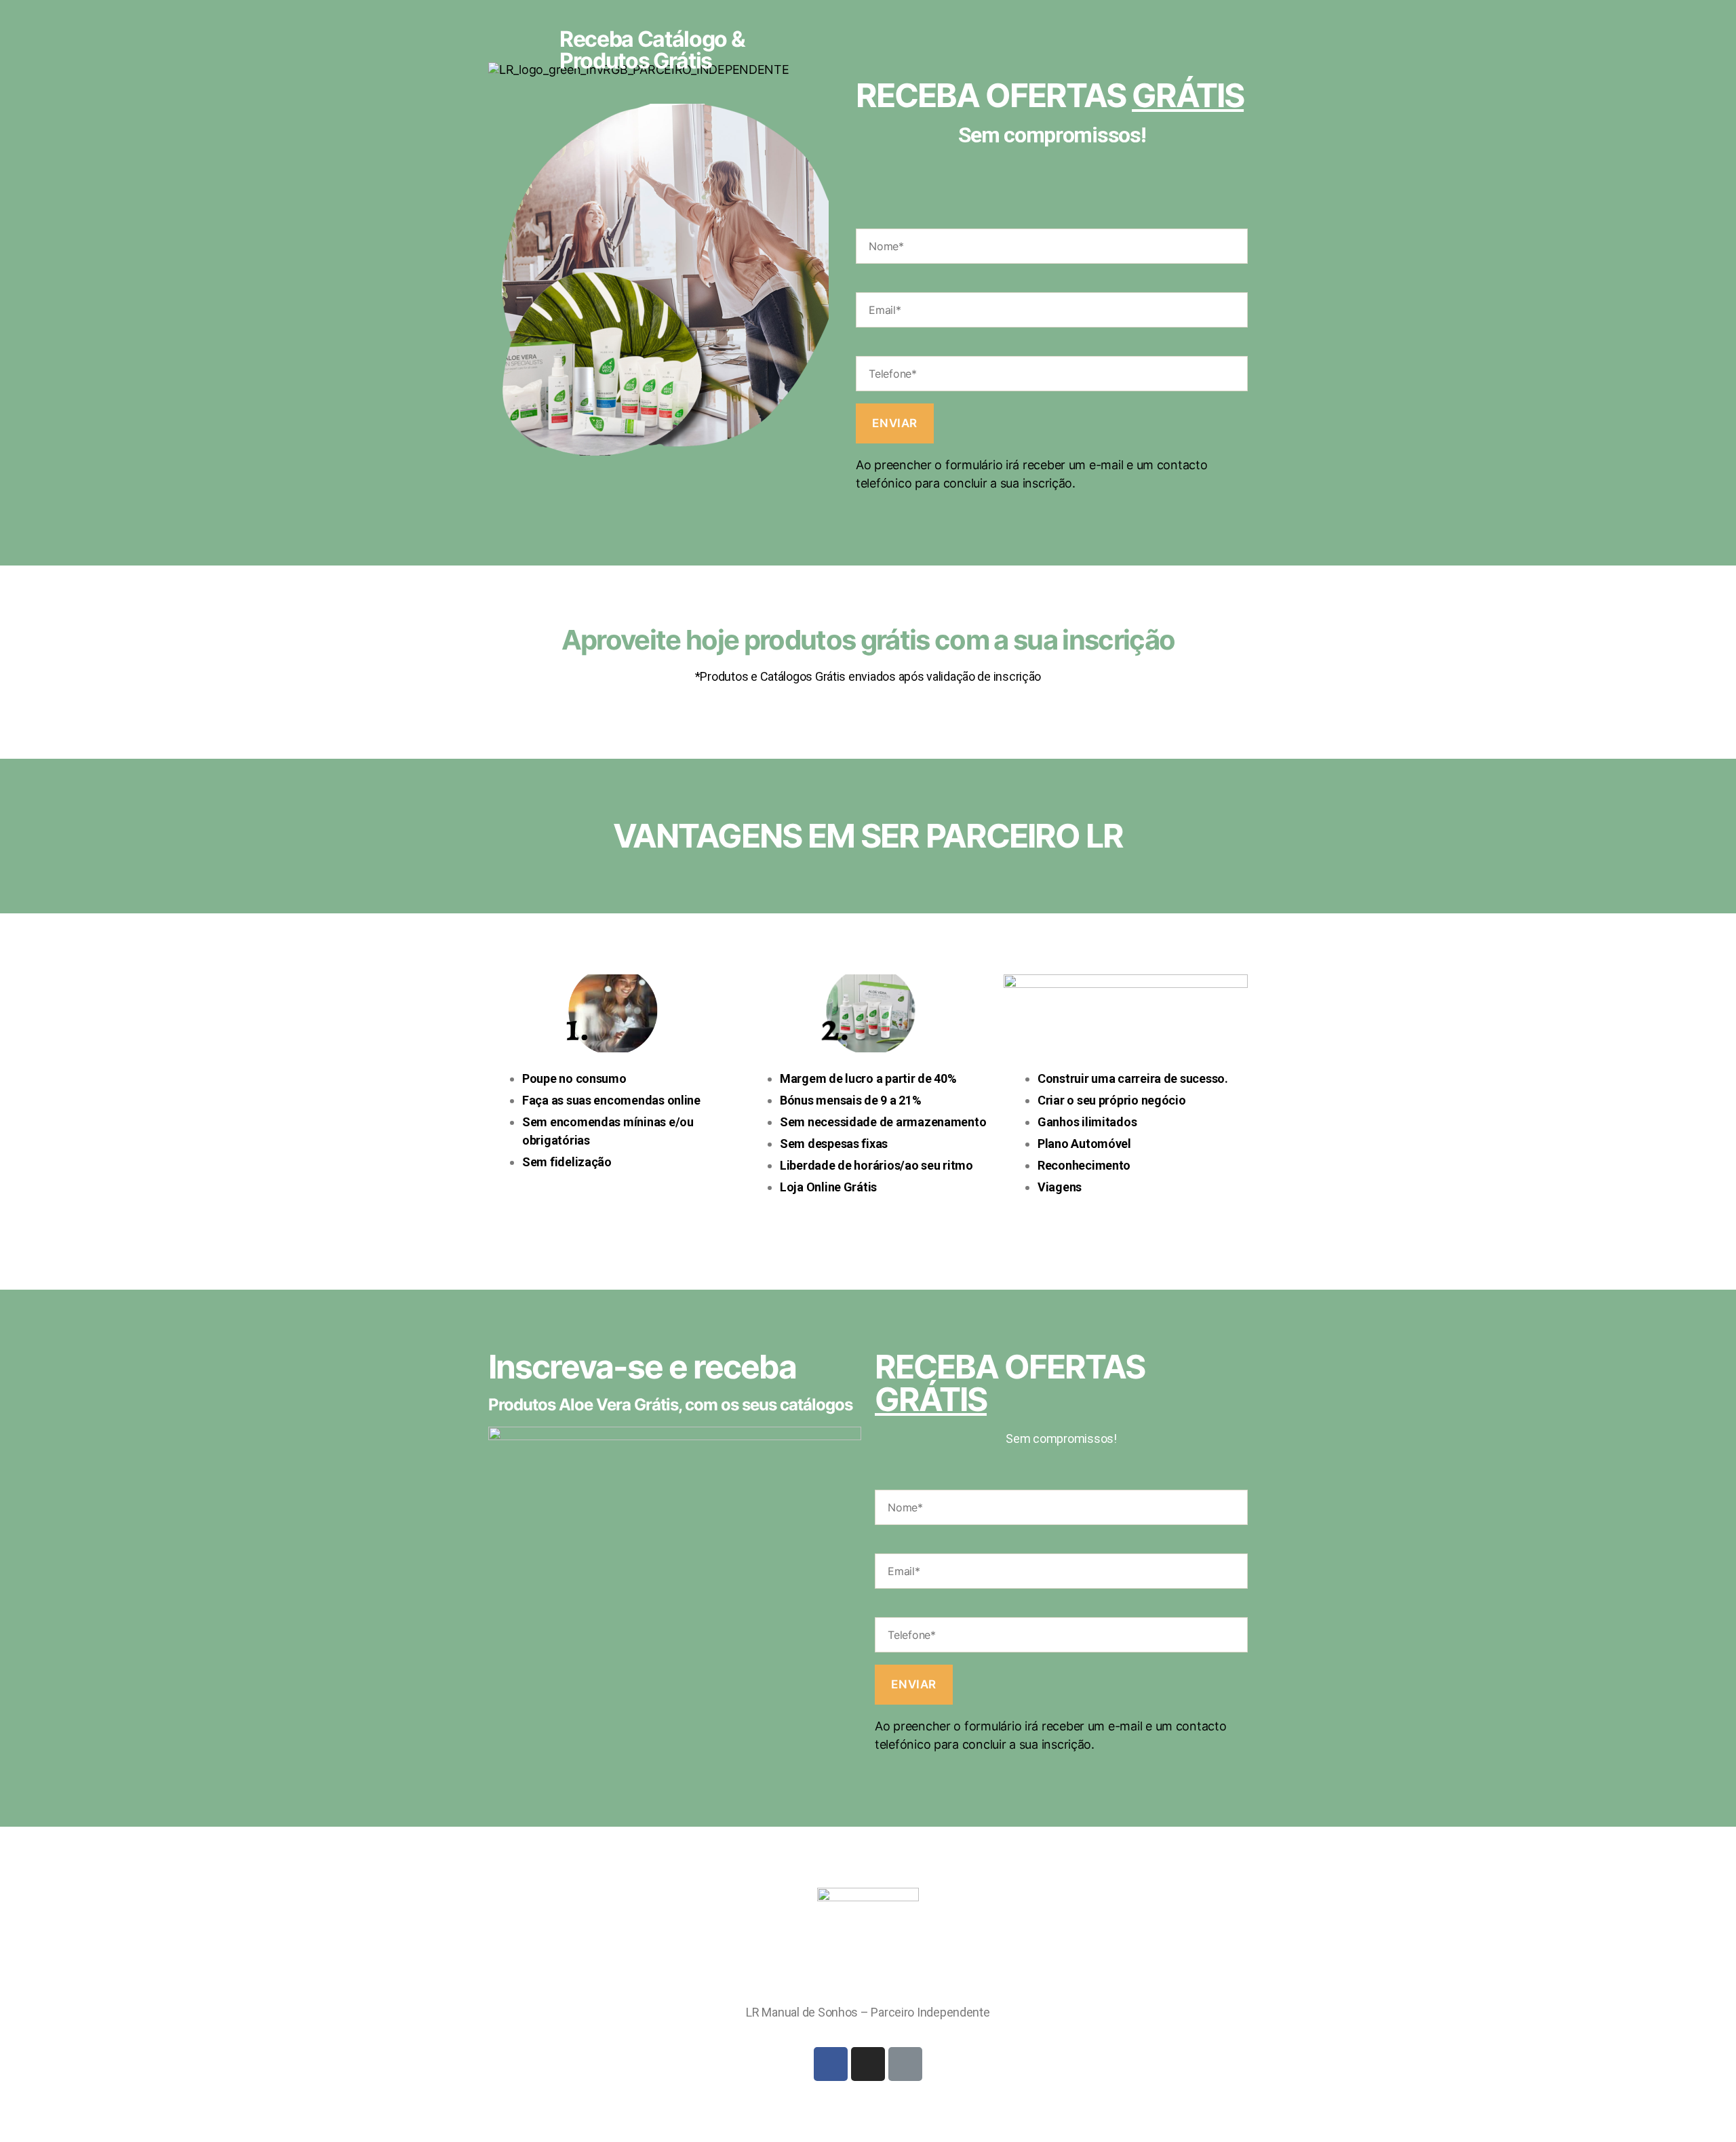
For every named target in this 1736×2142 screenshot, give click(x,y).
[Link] (905, 2064)
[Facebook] (831, 2064)
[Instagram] (868, 2064)
